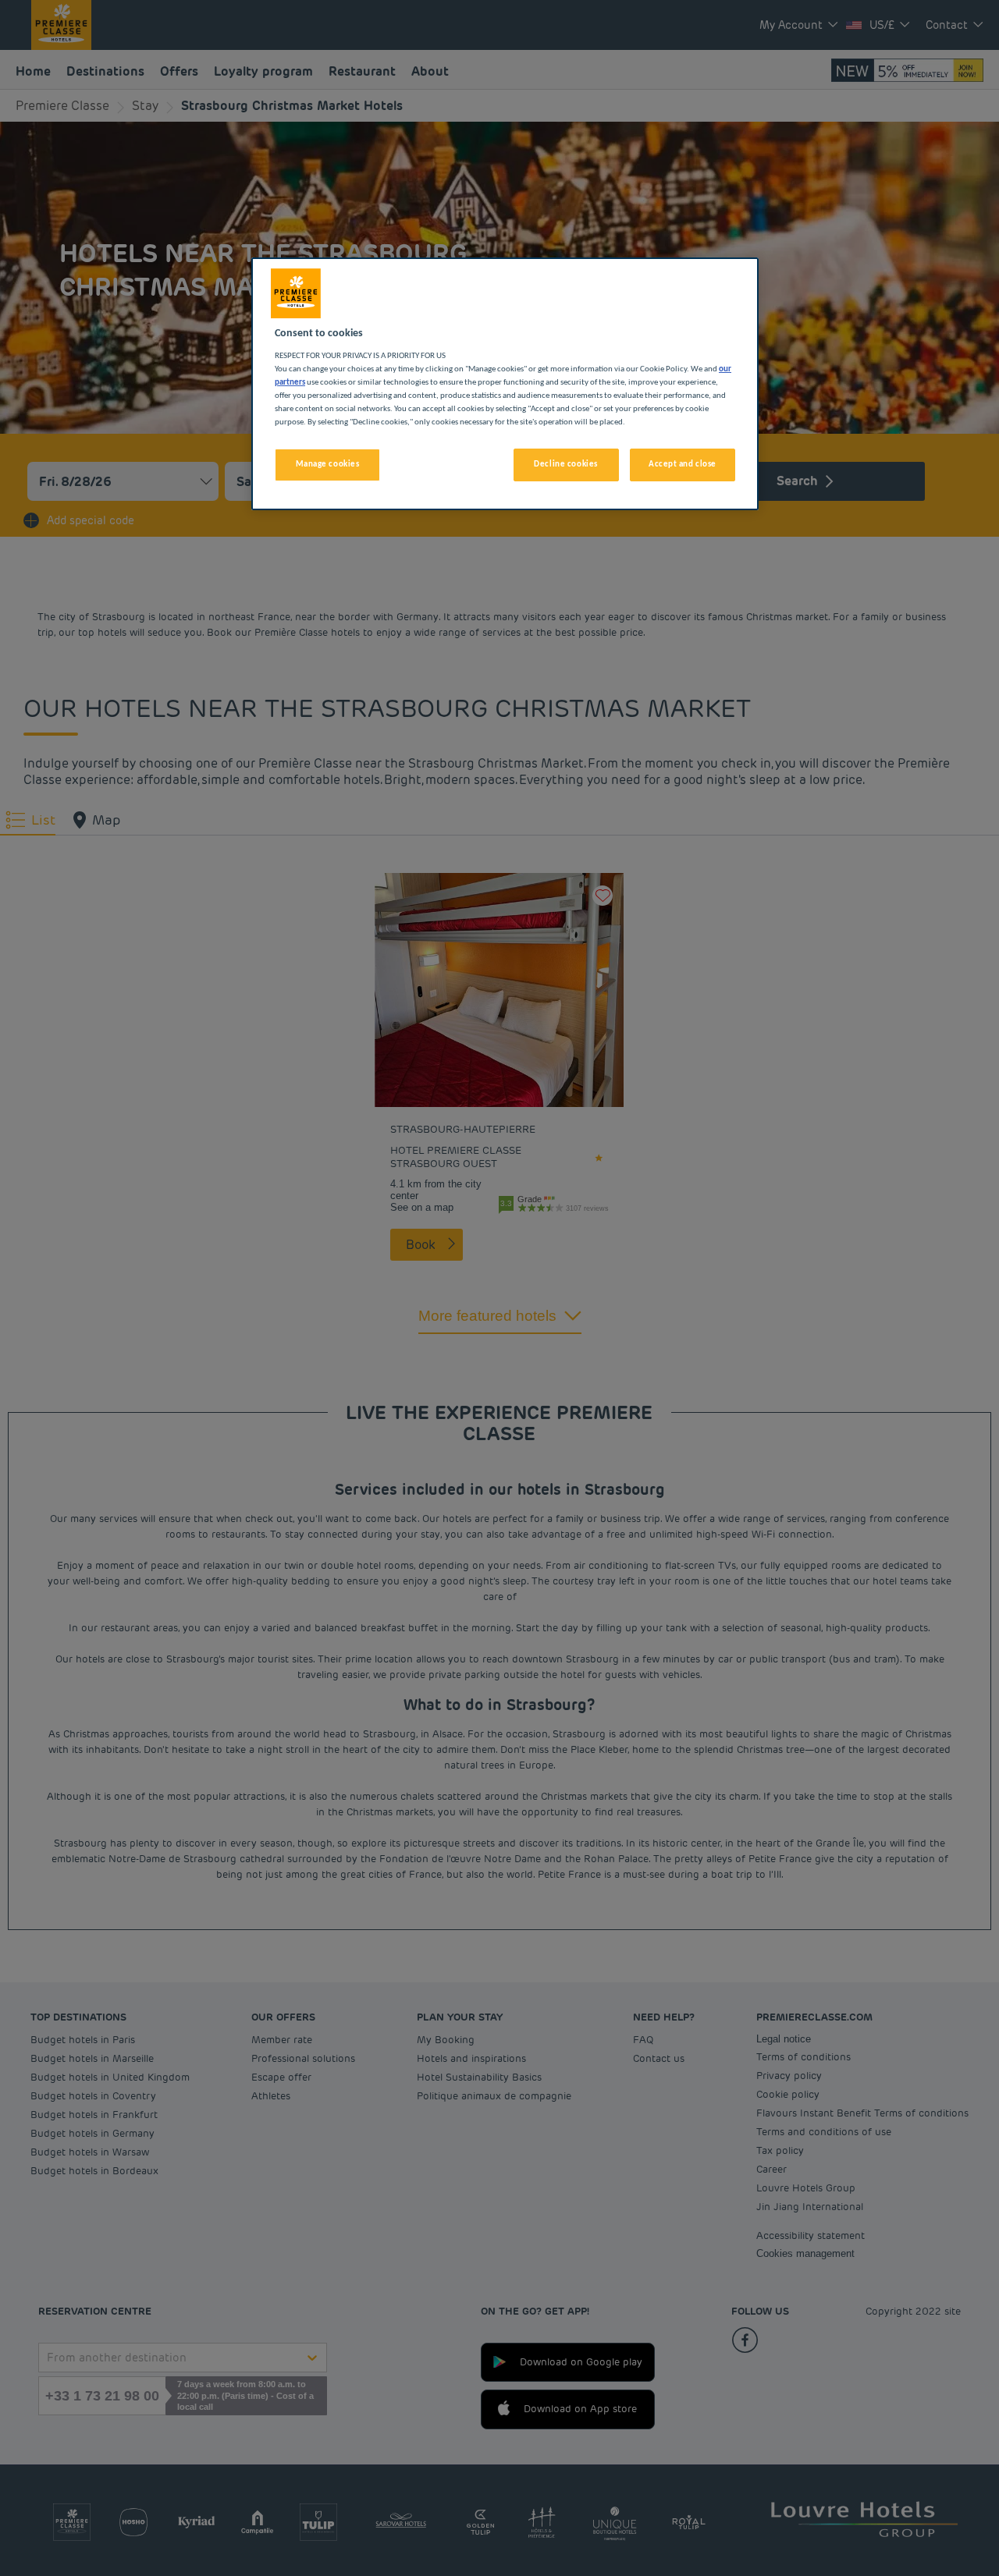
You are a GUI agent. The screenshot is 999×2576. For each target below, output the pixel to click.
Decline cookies (566, 464)
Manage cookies (328, 464)
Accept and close (683, 464)
